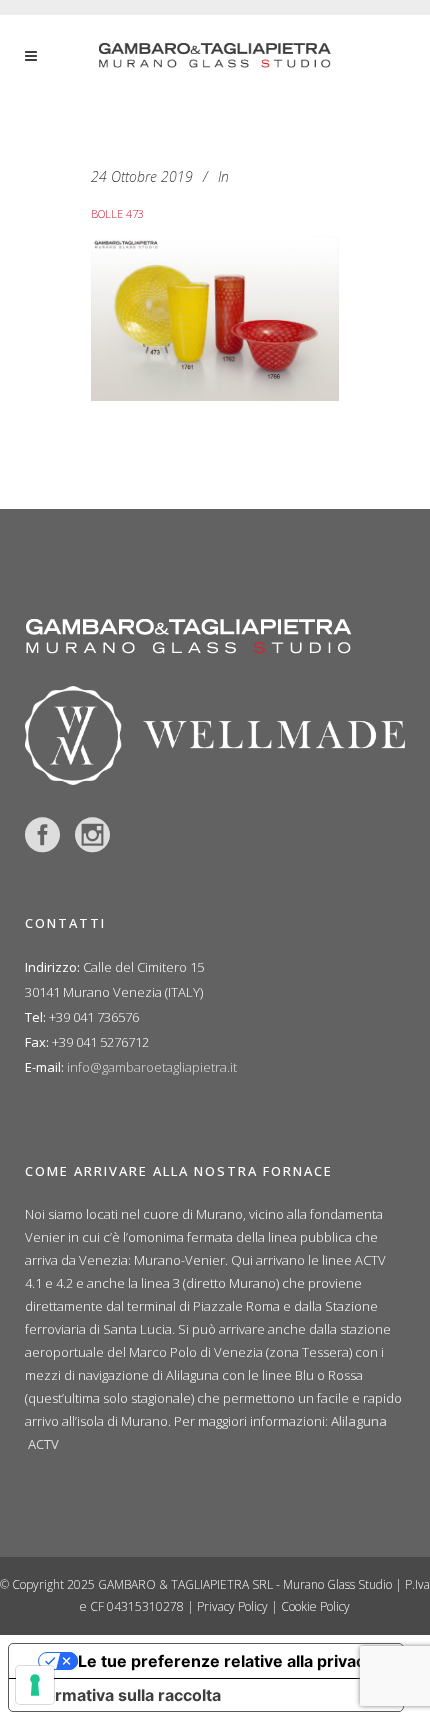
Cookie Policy (315, 1606)
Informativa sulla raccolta (123, 1695)
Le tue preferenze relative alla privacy (226, 1661)
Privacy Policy (232, 1606)
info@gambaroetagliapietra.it (152, 1067)
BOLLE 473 (117, 213)
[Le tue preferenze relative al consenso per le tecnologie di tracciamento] (35, 1685)
